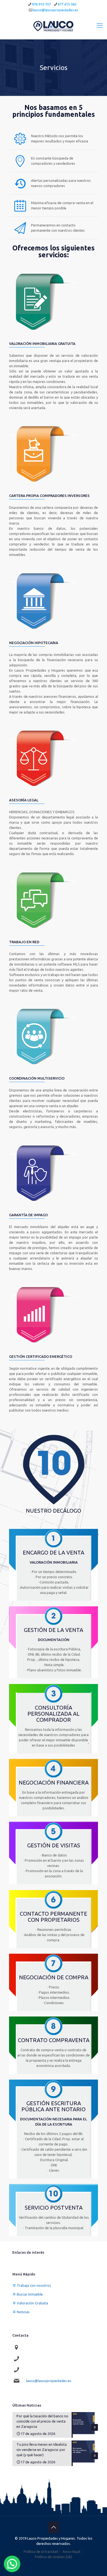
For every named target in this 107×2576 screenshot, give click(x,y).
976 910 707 (41, 4)
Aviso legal (71, 2551)
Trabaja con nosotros (34, 2285)
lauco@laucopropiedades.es (56, 10)
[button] (12, 2564)
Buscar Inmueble (30, 2294)
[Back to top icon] (54, 2527)
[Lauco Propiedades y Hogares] (54, 25)
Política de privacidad (41, 2551)
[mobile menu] (100, 25)
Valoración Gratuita (32, 2303)
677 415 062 (67, 4)
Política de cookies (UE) (54, 2557)
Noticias (23, 2312)
